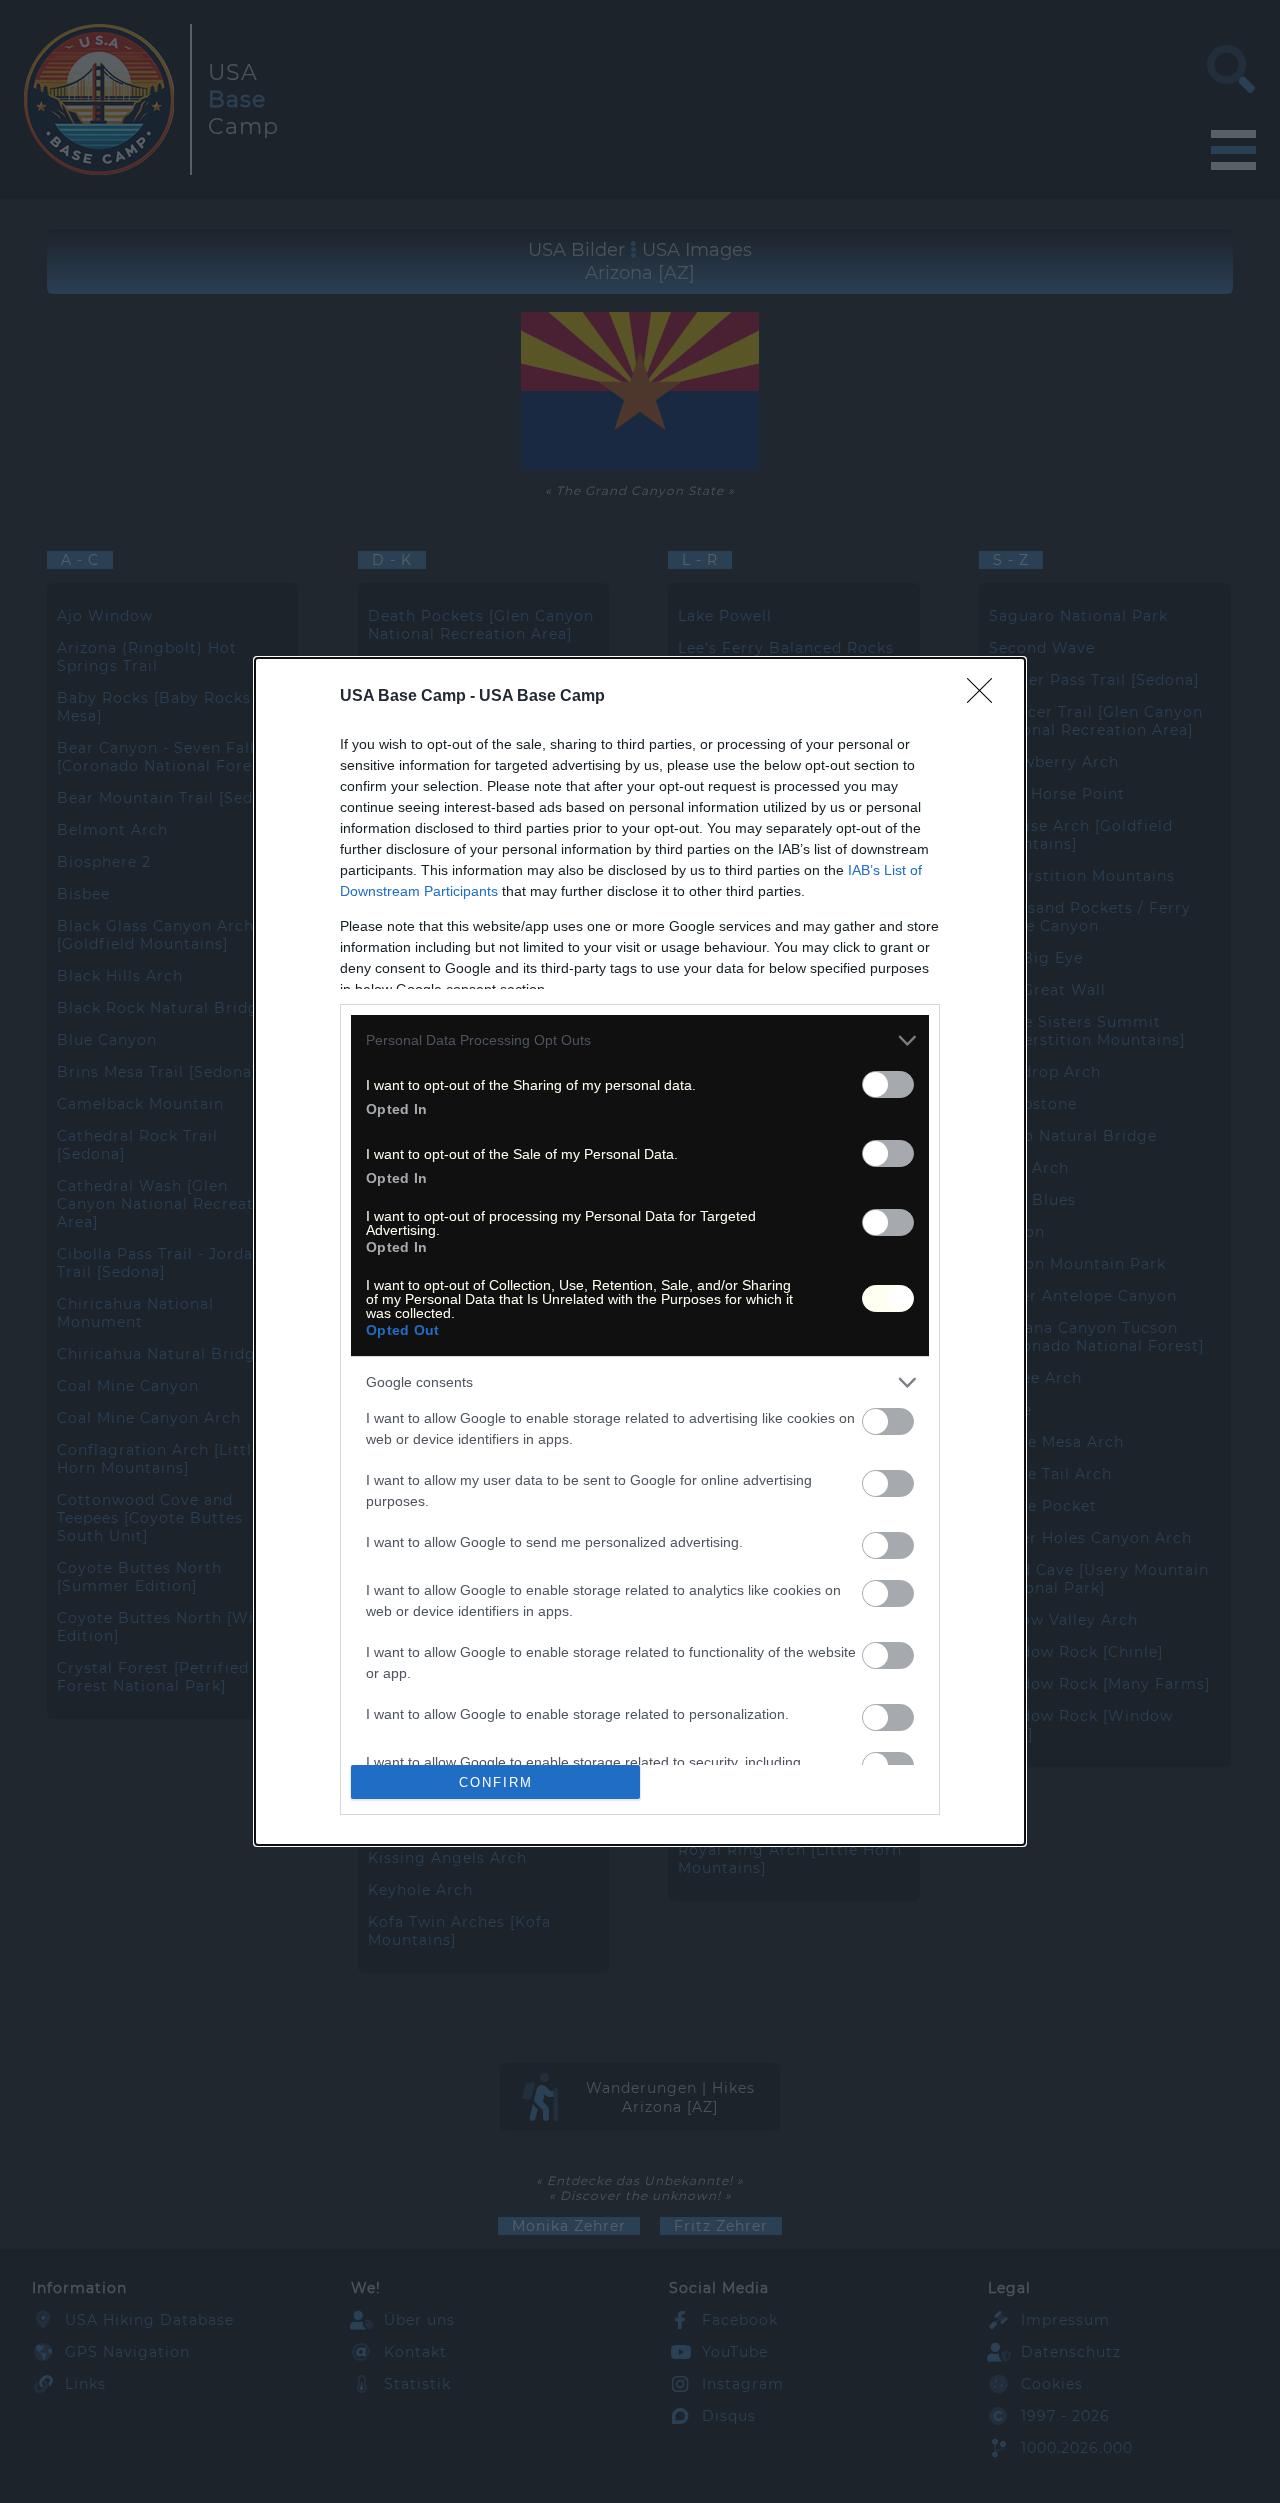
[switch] (888, 1084)
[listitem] (640, 1040)
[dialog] (640, 1252)
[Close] (986, 697)
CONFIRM (496, 1782)
